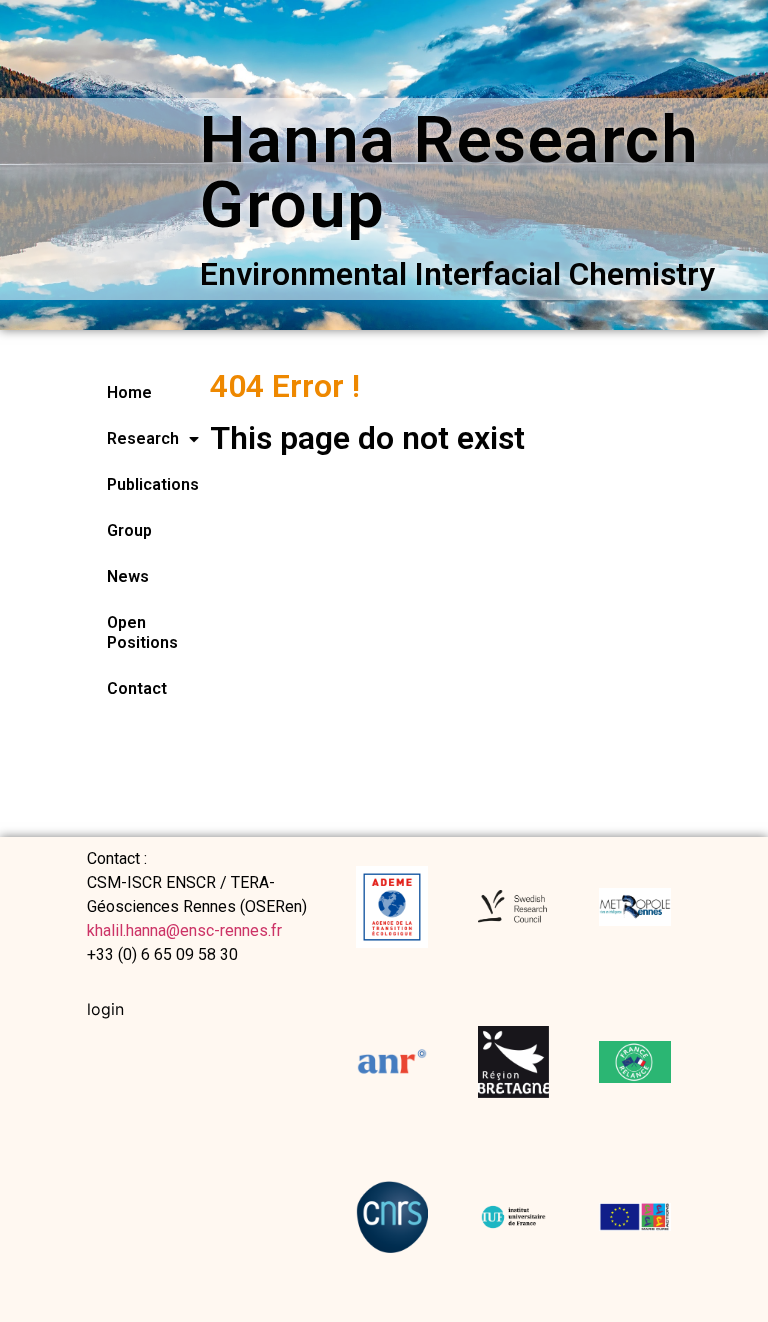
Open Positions (128, 632)
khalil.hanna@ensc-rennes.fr (184, 930)
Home (128, 392)
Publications (128, 484)
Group (128, 530)
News (128, 576)
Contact (128, 688)
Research (128, 438)
